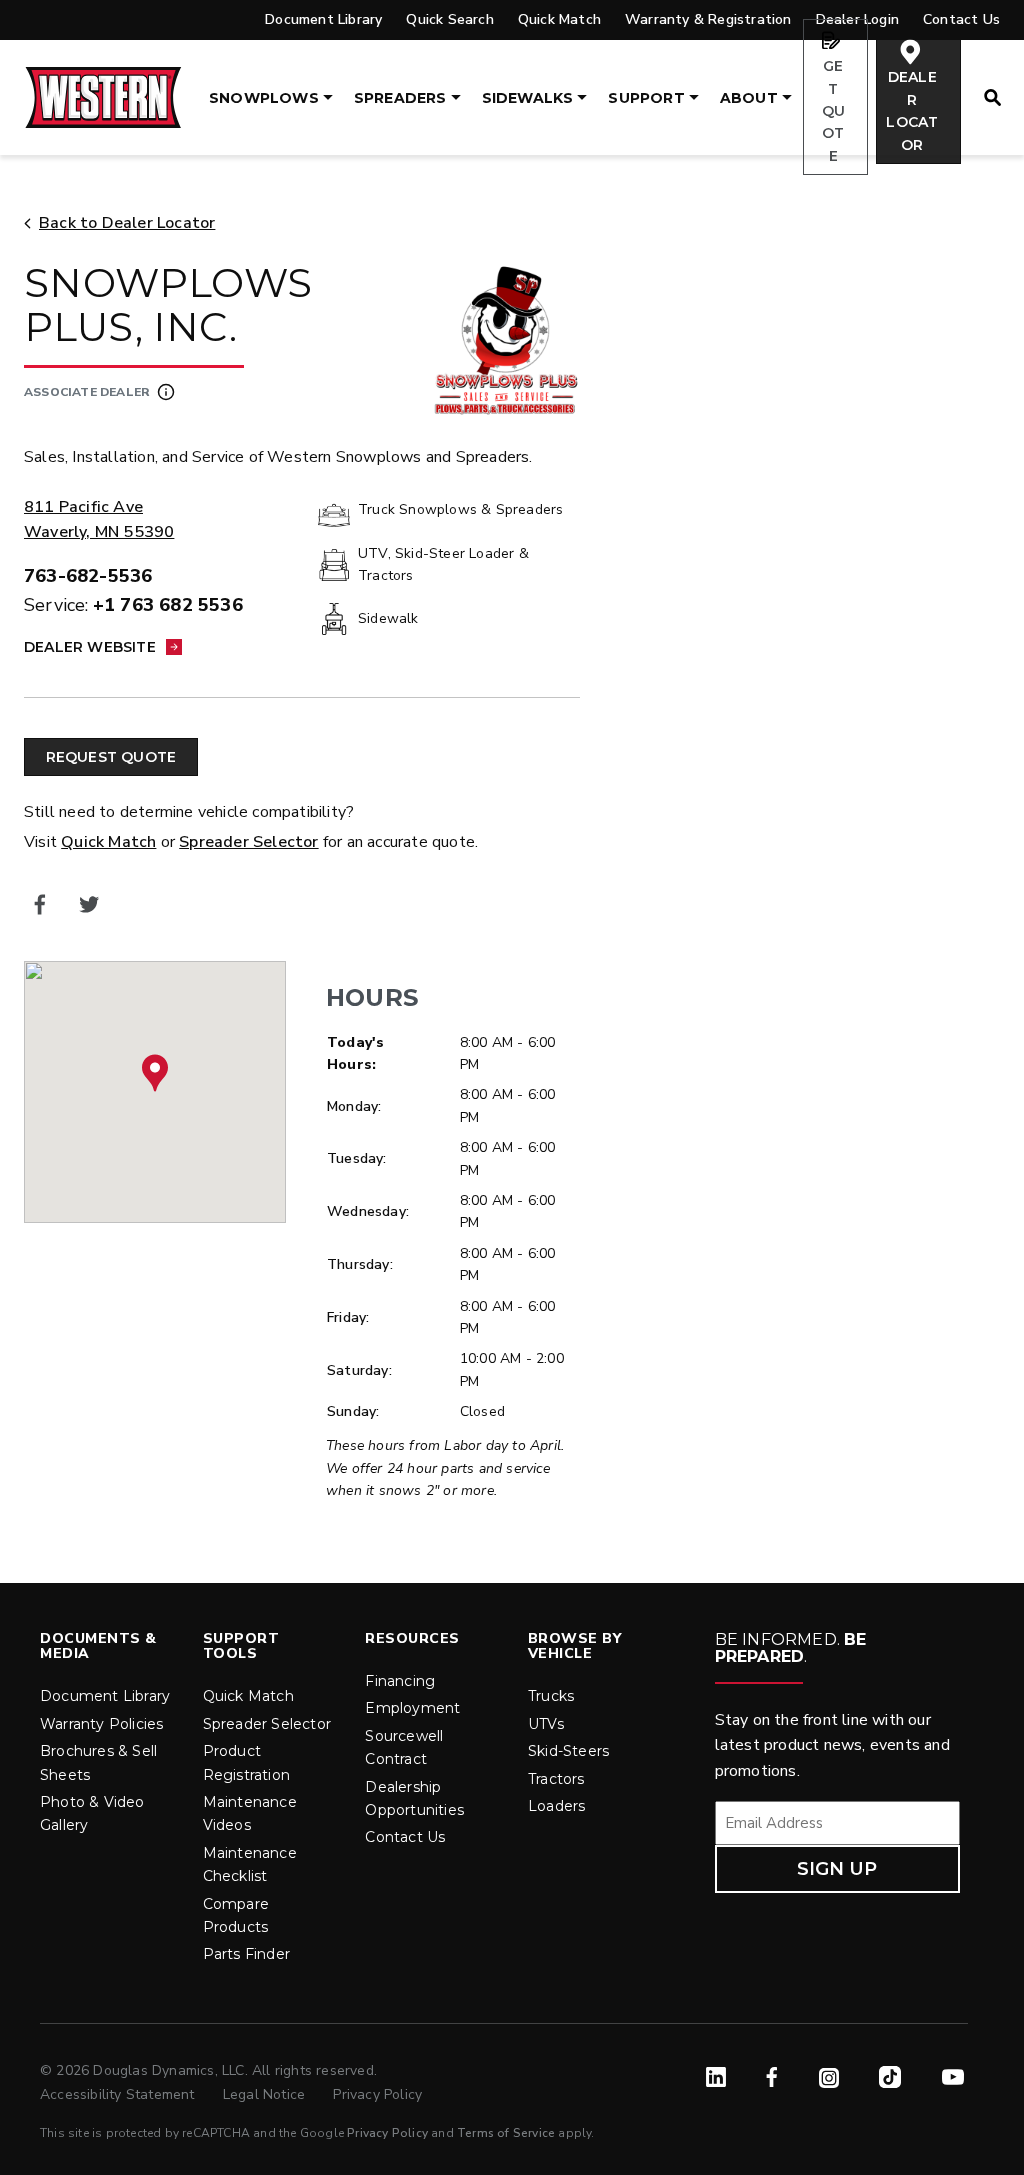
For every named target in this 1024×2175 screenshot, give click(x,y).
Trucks (551, 1696)
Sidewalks (528, 98)
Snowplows (264, 98)
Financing (400, 1681)
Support (646, 98)
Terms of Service (506, 2133)
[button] (155, 1073)
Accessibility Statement (119, 2094)
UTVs (546, 1724)
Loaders (556, 1806)
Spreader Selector (248, 842)
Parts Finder (246, 1954)
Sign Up (837, 1869)
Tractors (556, 1779)
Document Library (323, 19)
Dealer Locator (912, 110)
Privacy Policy (377, 2094)
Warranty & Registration (708, 19)
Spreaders (400, 98)
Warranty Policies (101, 1724)
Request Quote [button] (111, 757)
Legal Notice (266, 2094)
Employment (412, 1708)
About (749, 98)
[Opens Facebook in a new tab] (40, 905)
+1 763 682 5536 (168, 605)
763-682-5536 (88, 576)
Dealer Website (90, 647)
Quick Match (559, 19)
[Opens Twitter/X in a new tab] (89, 905)
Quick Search (449, 19)
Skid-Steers (568, 1751)
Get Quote (833, 111)
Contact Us (405, 1837)
